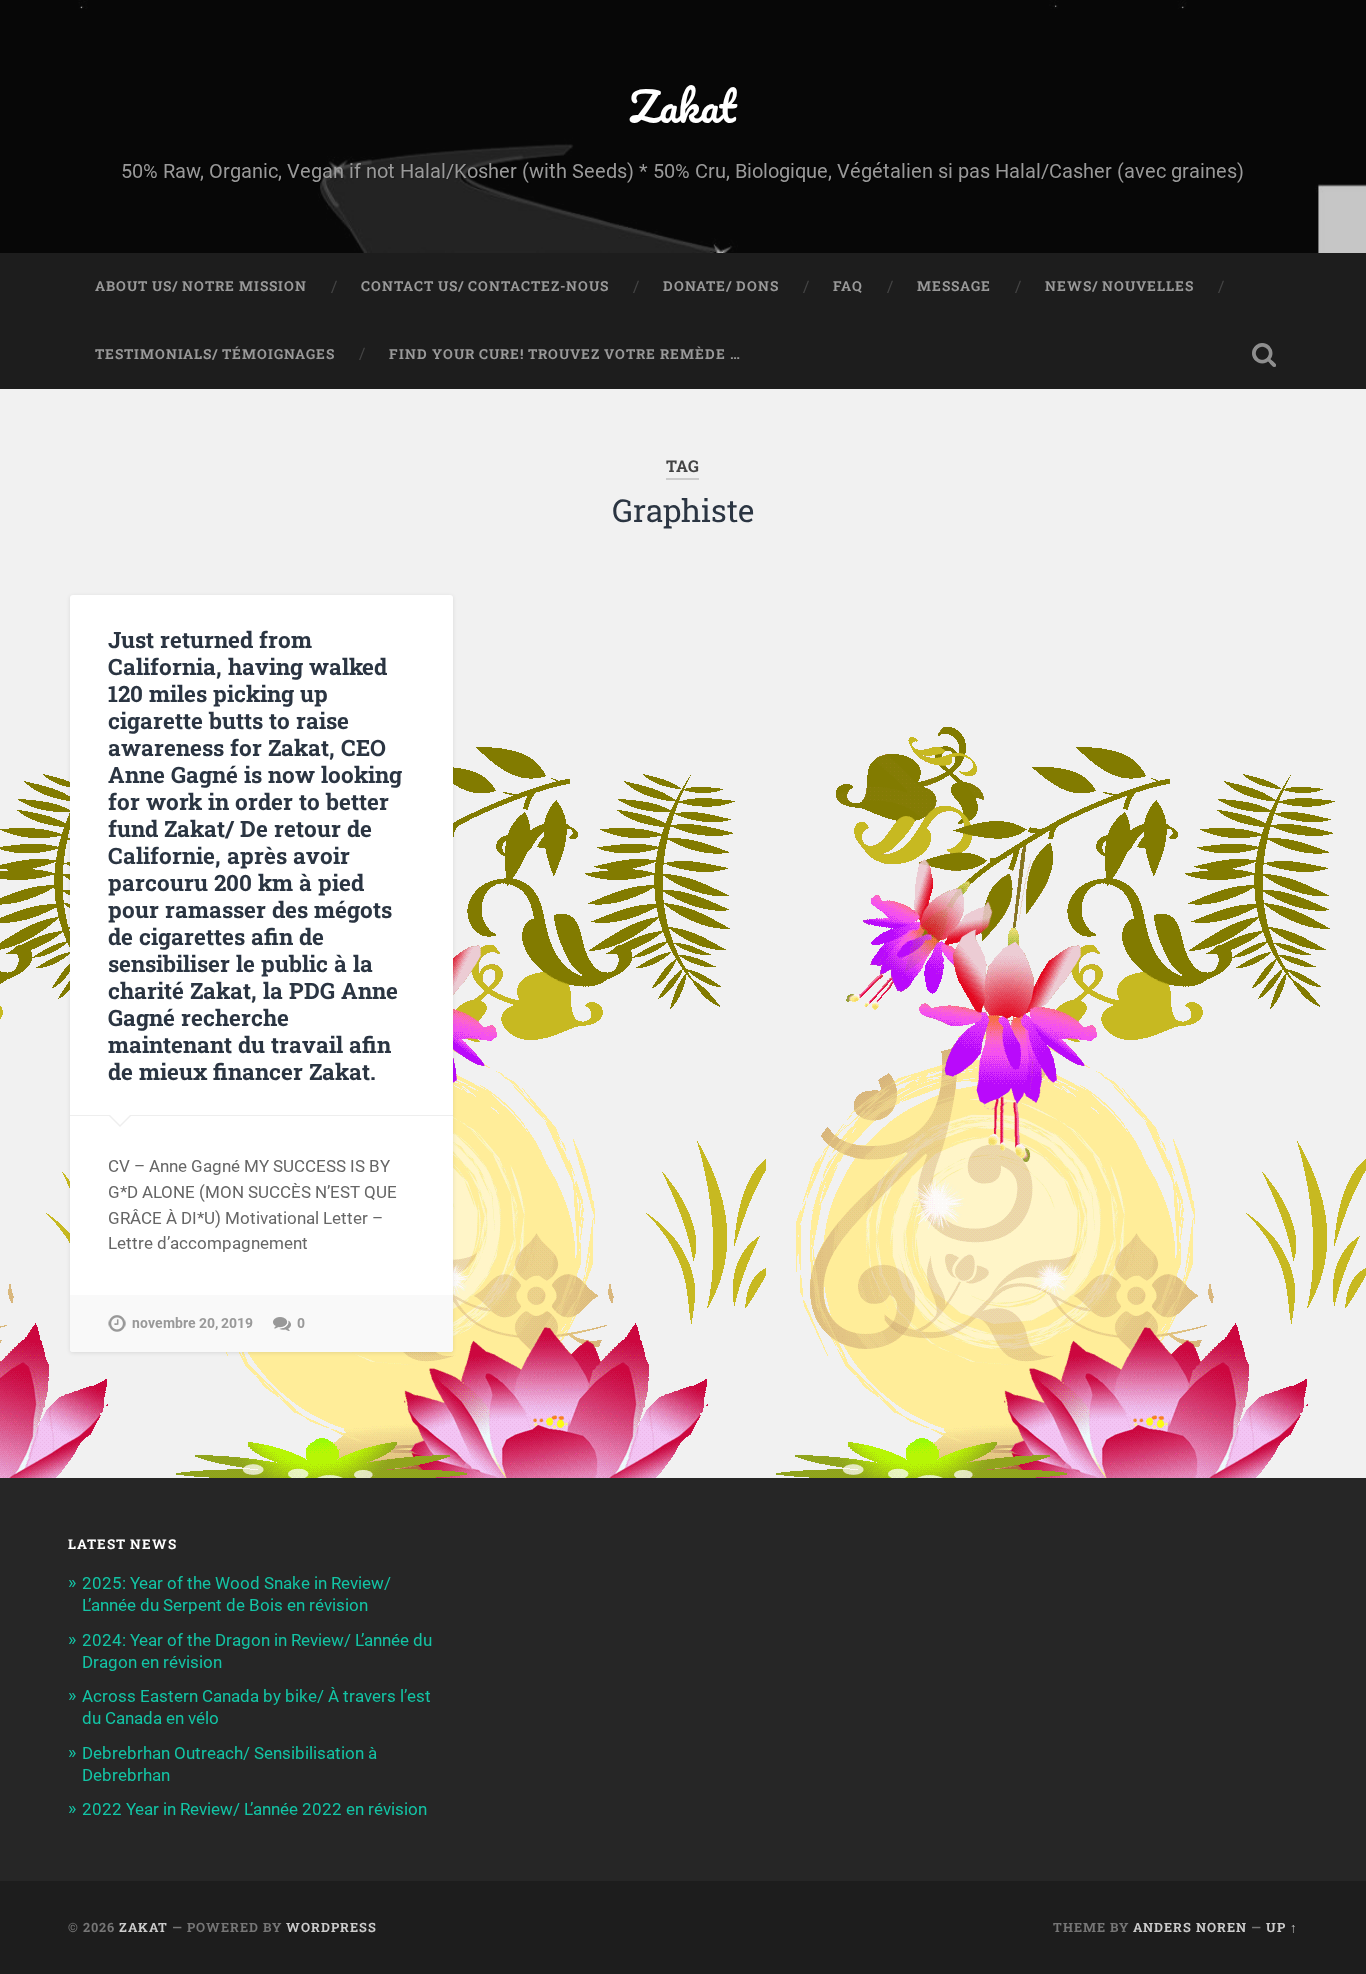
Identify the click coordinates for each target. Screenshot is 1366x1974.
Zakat (682, 105)
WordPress (331, 1927)
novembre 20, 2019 (192, 1323)
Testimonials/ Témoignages (215, 354)
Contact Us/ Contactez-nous (485, 286)
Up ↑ (1282, 1927)
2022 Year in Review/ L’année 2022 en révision (254, 1809)
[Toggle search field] (1264, 355)
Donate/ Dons (721, 286)
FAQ (848, 286)
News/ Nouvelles (1119, 286)
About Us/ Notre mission (201, 286)
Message (954, 286)
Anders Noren (1190, 1927)
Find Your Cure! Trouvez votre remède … (565, 354)
